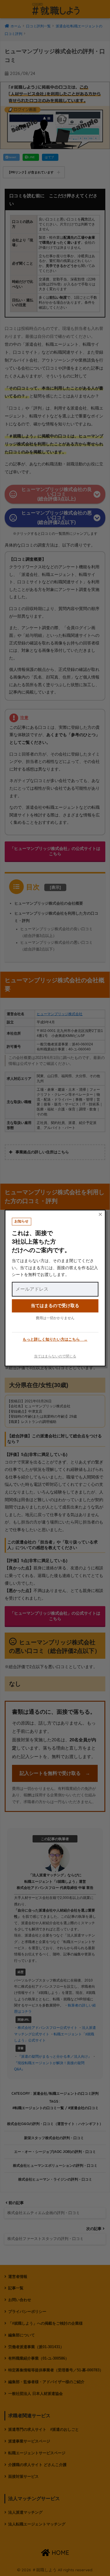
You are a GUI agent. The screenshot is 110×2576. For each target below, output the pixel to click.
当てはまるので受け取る (55, 1305)
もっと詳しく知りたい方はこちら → (55, 1340)
